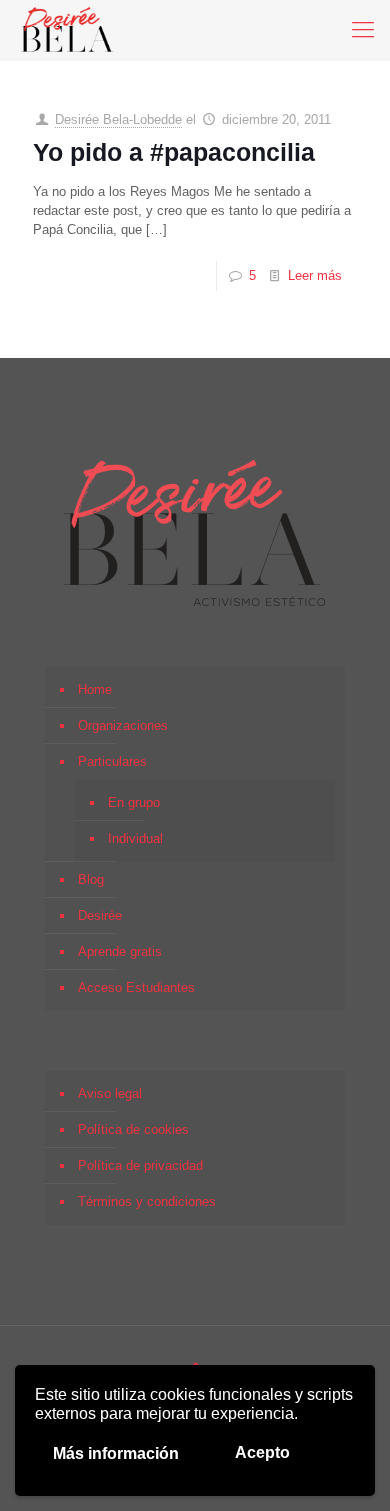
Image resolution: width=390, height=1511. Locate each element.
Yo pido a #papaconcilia (174, 152)
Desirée (100, 915)
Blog (91, 879)
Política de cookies (133, 1129)
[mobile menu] (363, 30)
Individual (135, 838)
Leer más (315, 275)
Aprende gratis (120, 951)
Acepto (262, 1452)
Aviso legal (110, 1093)
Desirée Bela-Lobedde (118, 119)
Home (95, 689)
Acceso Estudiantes (136, 987)
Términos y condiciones (147, 1201)
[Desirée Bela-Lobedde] (67, 30)
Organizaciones (123, 725)
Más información (116, 1453)
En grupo (134, 802)
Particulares (112, 761)
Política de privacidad (140, 1165)
